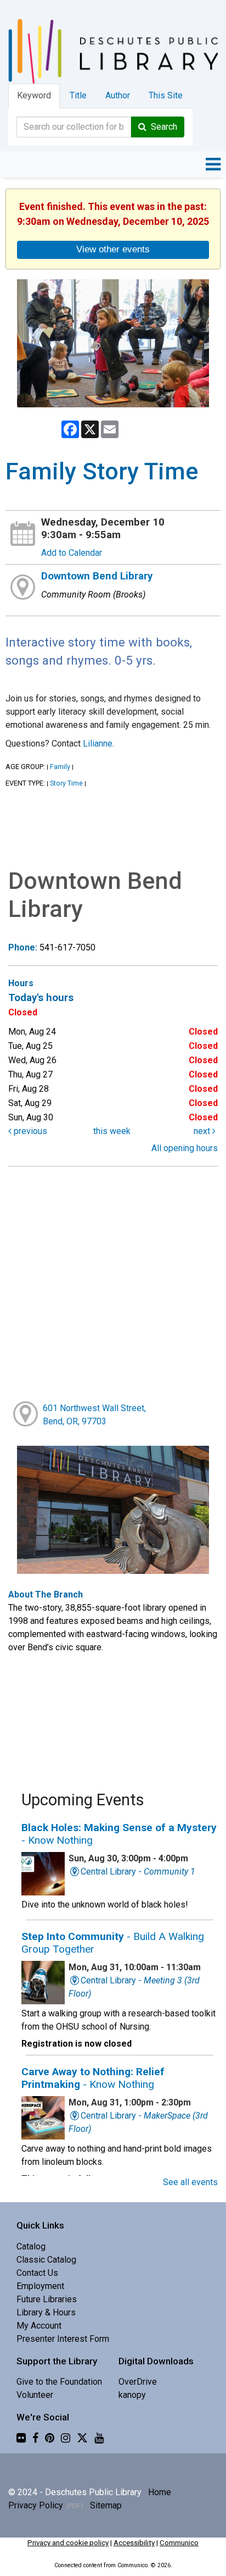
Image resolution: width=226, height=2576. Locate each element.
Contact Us (37, 2273)
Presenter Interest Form (63, 2339)
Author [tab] (118, 95)
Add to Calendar (72, 553)
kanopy (132, 2395)
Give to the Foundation (59, 2382)
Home (160, 2492)
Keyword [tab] (34, 95)
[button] (213, 164)
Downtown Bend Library (97, 576)
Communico (179, 2543)
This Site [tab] (166, 95)
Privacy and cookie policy (68, 2543)
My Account (39, 2326)
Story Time (66, 783)
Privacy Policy (36, 2505)
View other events (113, 249)
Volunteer (35, 2395)
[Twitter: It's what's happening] (82, 2438)
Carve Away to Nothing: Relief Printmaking (93, 2078)
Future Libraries (47, 2299)
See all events (190, 2182)
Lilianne (98, 743)
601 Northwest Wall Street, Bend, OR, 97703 (94, 1415)
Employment (40, 2286)
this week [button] (112, 1131)
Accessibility (134, 2543)
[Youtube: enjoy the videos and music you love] (99, 2438)
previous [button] (29, 1131)
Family (60, 767)
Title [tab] (78, 95)
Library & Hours (46, 2312)
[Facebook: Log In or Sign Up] (35, 2438)
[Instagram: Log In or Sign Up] (66, 2438)
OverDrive (138, 2382)
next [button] (203, 1131)
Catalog (31, 2246)
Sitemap (106, 2505)
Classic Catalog (46, 2260)
